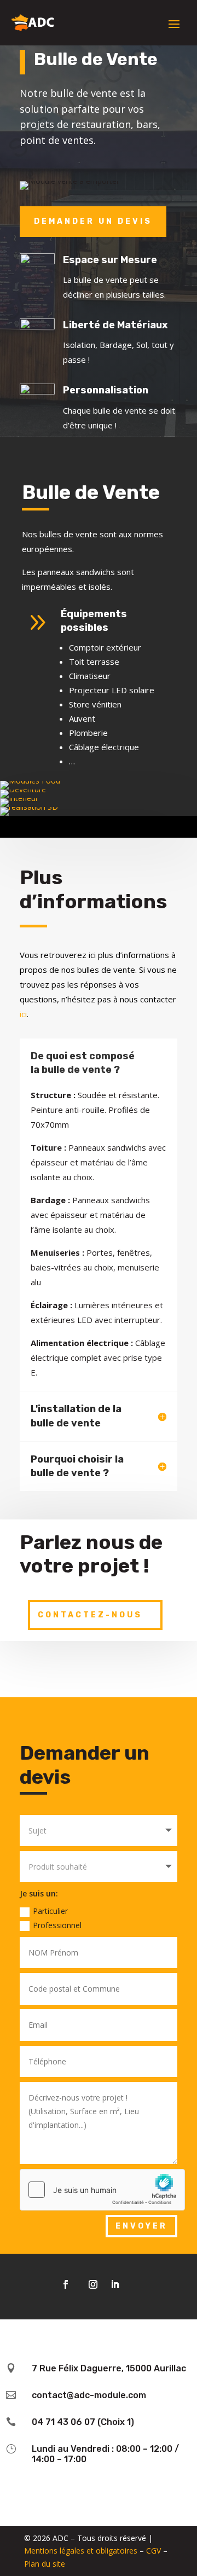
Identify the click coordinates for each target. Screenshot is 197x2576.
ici (23, 1014)
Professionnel (57, 1925)
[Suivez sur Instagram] (93, 2284)
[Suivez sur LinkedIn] (115, 2284)
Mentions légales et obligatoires (81, 2551)
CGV (153, 2551)
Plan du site (45, 2564)
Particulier (50, 1911)
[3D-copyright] (29, 807)
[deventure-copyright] (23, 789)
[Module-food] (30, 781)
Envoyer (141, 2226)
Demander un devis (93, 221)
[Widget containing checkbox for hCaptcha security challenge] (99, 2190)
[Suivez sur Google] (137, 2284)
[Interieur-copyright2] (19, 798)
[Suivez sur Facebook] (66, 2284)
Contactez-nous (90, 1615)
